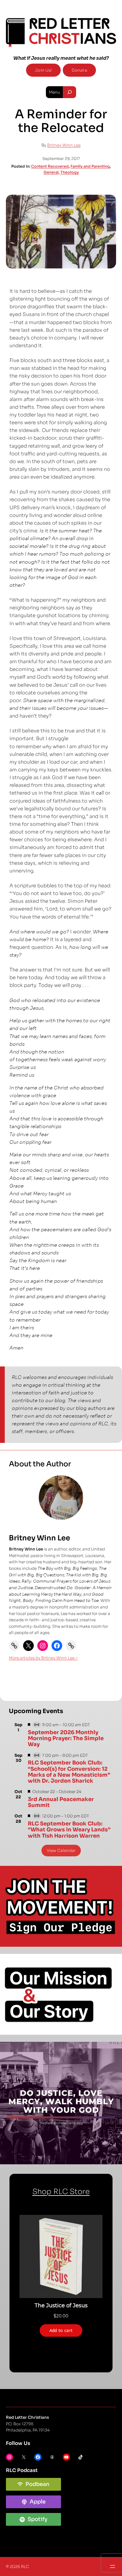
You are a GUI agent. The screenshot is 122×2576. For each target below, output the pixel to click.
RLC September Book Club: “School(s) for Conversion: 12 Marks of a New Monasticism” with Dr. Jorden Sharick (69, 1772)
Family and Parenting (90, 166)
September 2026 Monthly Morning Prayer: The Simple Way (66, 1738)
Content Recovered (50, 166)
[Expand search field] (69, 92)
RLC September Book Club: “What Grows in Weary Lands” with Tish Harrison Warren (69, 1830)
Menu (54, 92)
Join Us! (43, 70)
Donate (79, 70)
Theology (70, 172)
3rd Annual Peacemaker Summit (61, 1802)
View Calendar (61, 1851)
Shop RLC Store (61, 2192)
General (51, 172)
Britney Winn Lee (64, 145)
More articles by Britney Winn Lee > (43, 1658)
